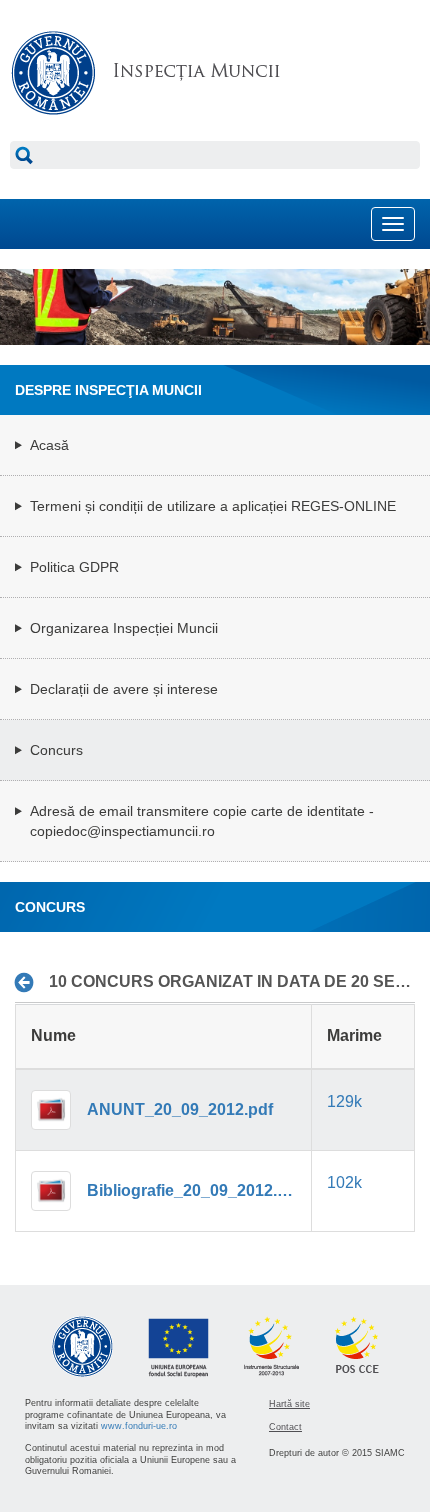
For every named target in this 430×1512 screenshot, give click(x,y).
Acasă (49, 445)
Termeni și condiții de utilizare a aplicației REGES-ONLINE (213, 506)
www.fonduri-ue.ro (139, 1426)
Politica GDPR (74, 567)
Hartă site (289, 1404)
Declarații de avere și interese (124, 689)
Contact (285, 1427)
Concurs (56, 750)
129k (344, 1101)
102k (344, 1182)
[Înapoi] (29, 983)
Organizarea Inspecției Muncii (124, 628)
